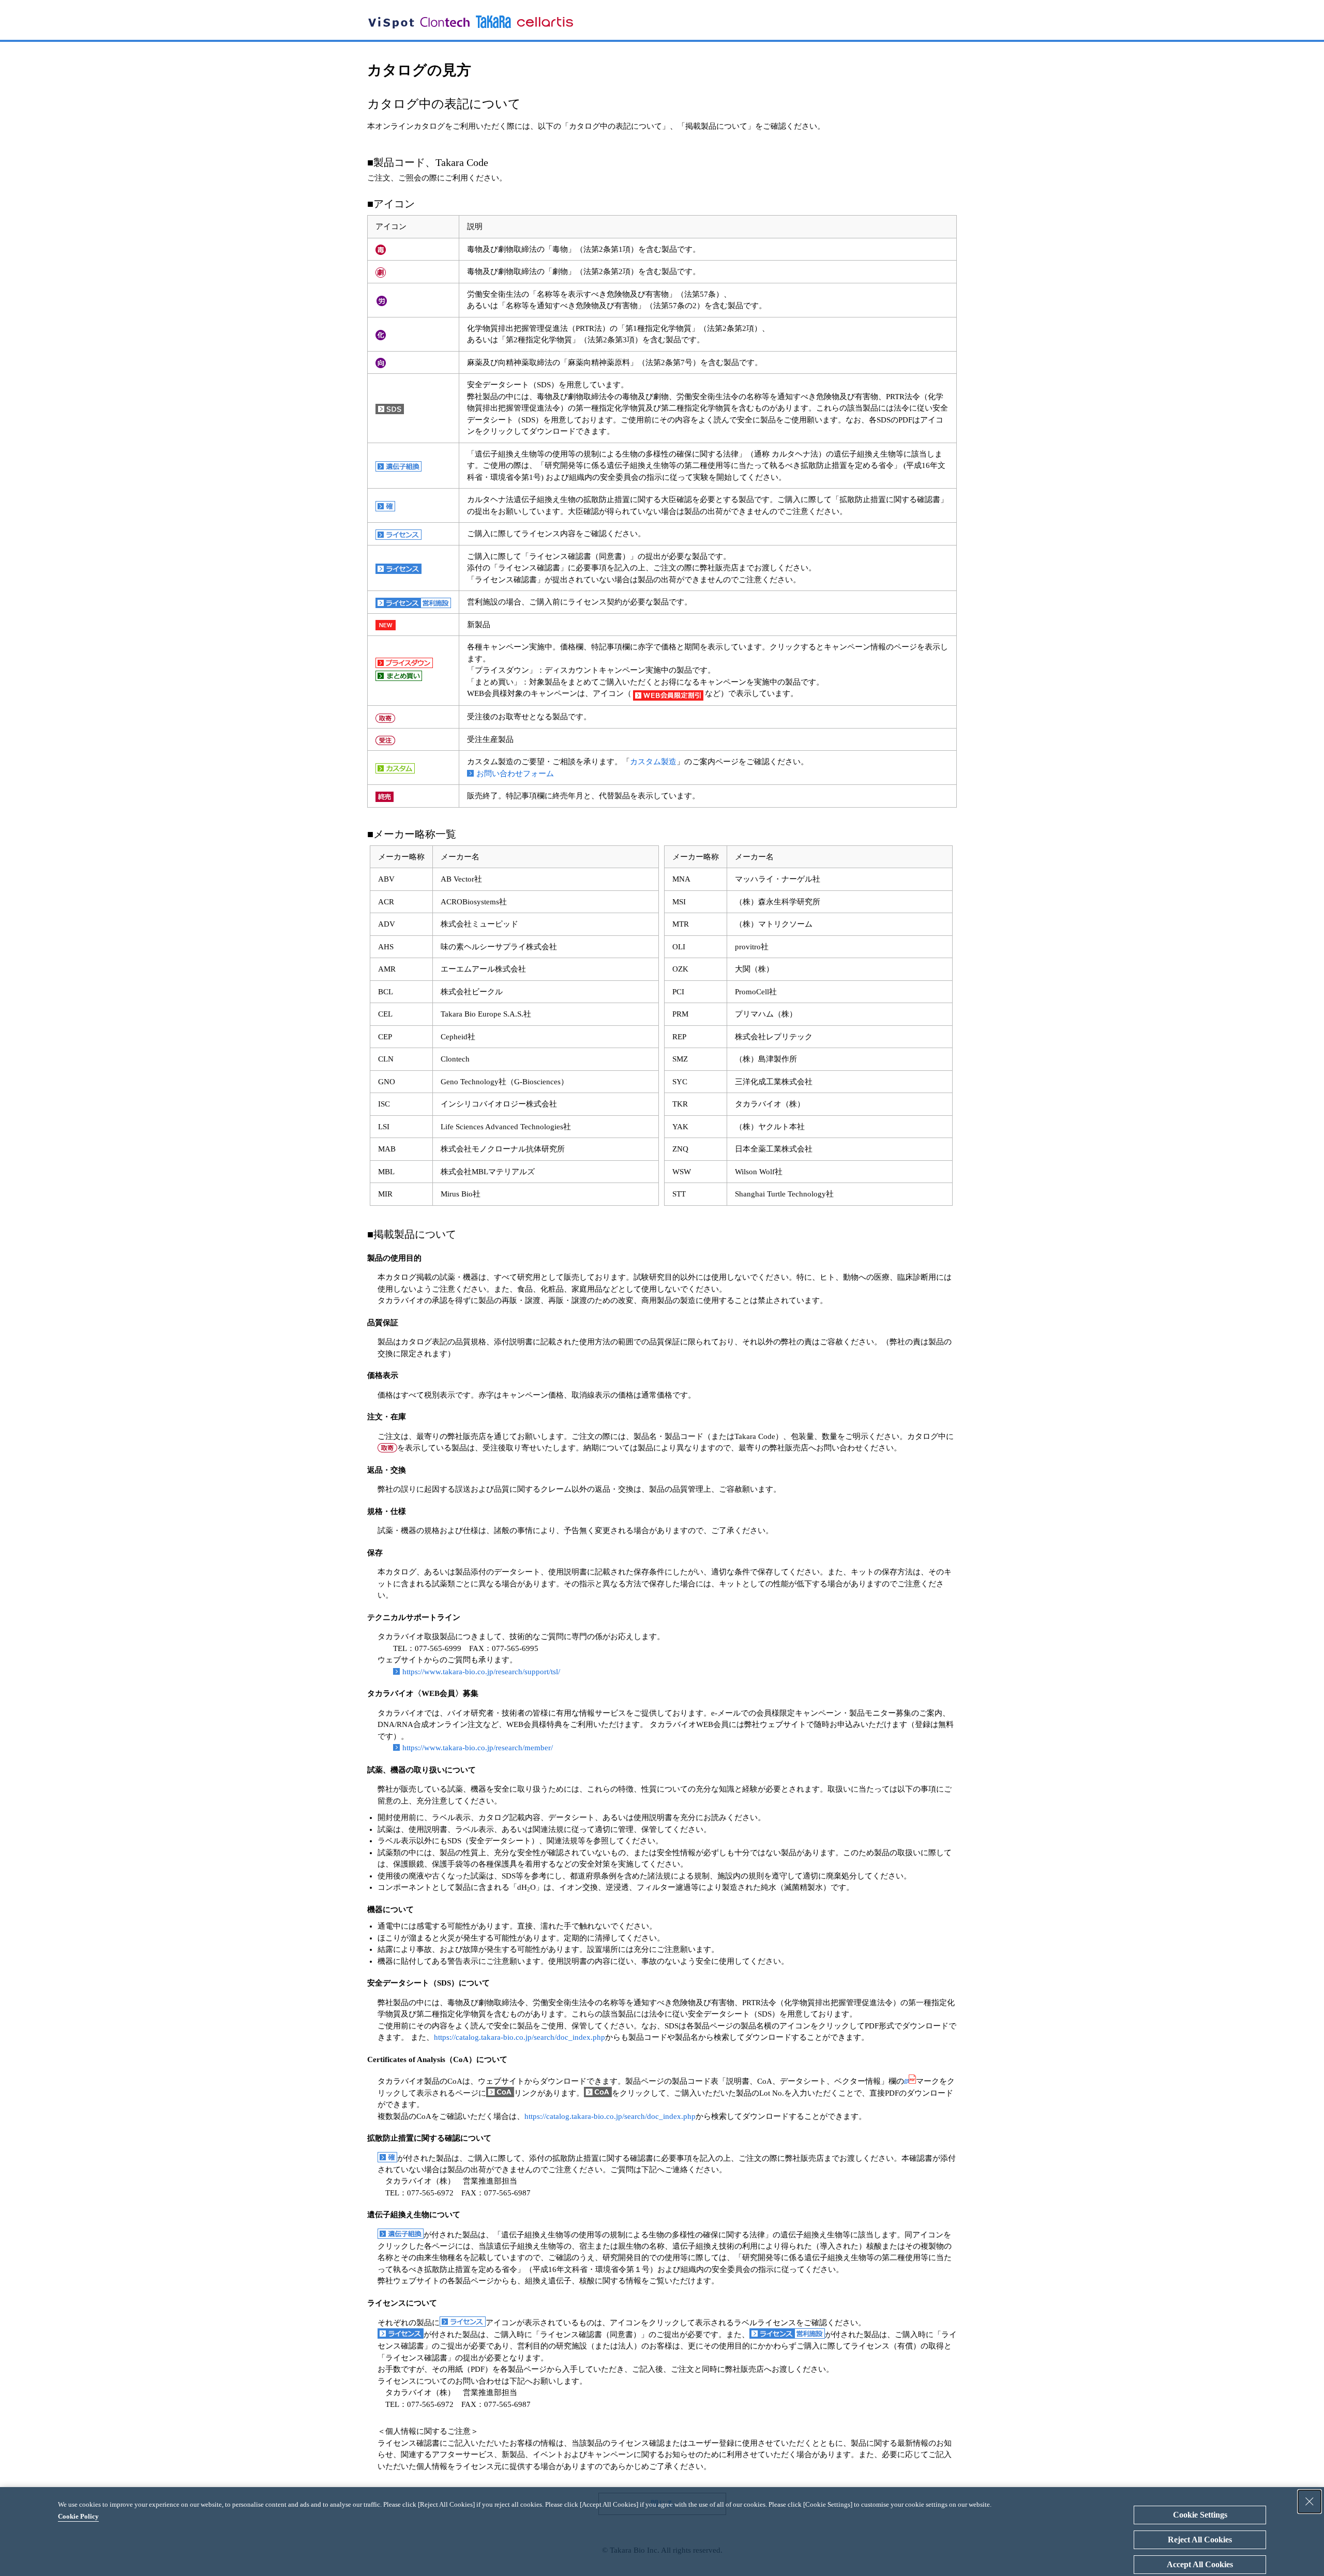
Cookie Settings (1200, 2515)
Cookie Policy (78, 2516)
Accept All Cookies (1200, 2564)
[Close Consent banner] (1310, 2502)
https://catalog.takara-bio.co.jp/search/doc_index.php (520, 2037)
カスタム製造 (653, 762)
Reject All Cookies (1200, 2540)
